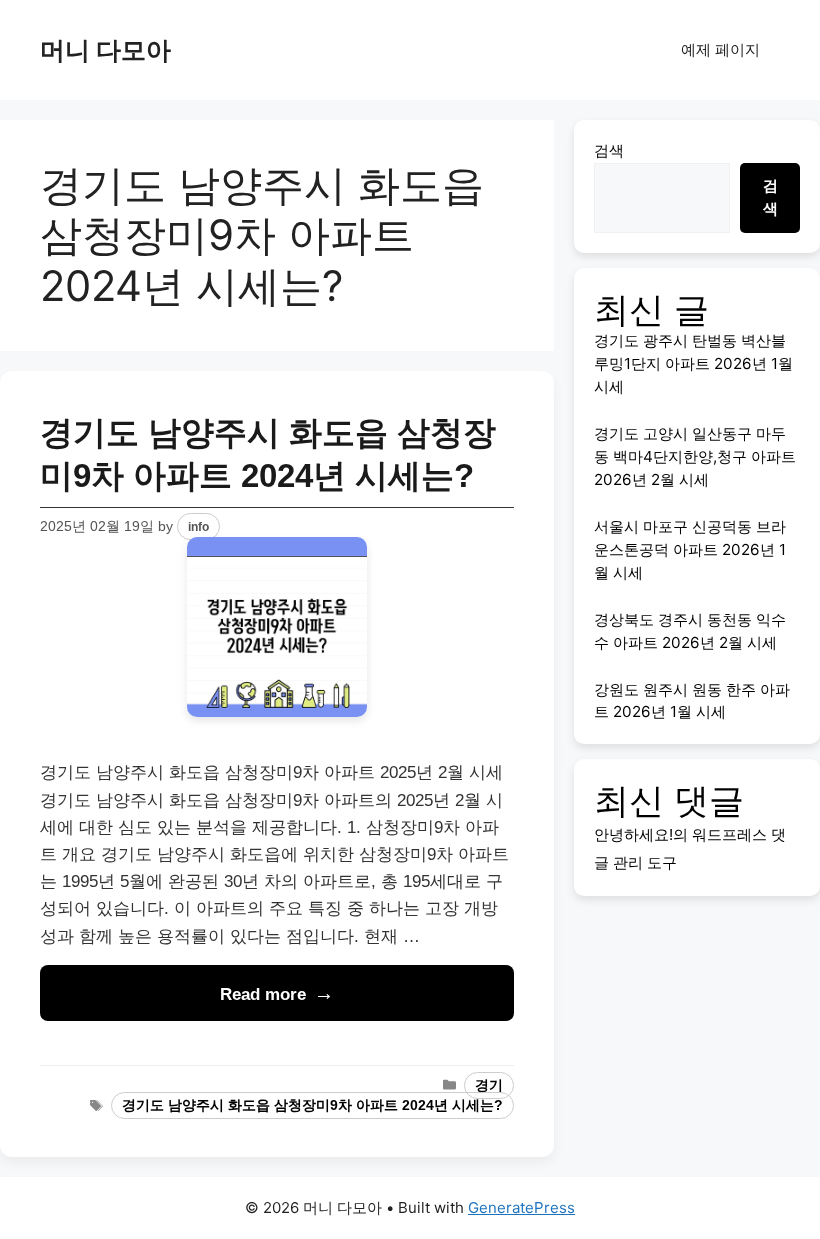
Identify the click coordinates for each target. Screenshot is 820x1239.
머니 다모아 (105, 50)
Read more (263, 994)
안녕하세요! (633, 834)
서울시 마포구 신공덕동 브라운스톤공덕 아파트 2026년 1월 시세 (690, 549)
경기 (489, 1085)
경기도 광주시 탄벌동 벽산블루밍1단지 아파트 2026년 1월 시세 (693, 363)
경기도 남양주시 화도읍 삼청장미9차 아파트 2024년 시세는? (312, 1105)
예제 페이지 (720, 49)
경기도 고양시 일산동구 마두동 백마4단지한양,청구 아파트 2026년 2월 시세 (695, 456)
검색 (609, 150)
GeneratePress (521, 1207)
